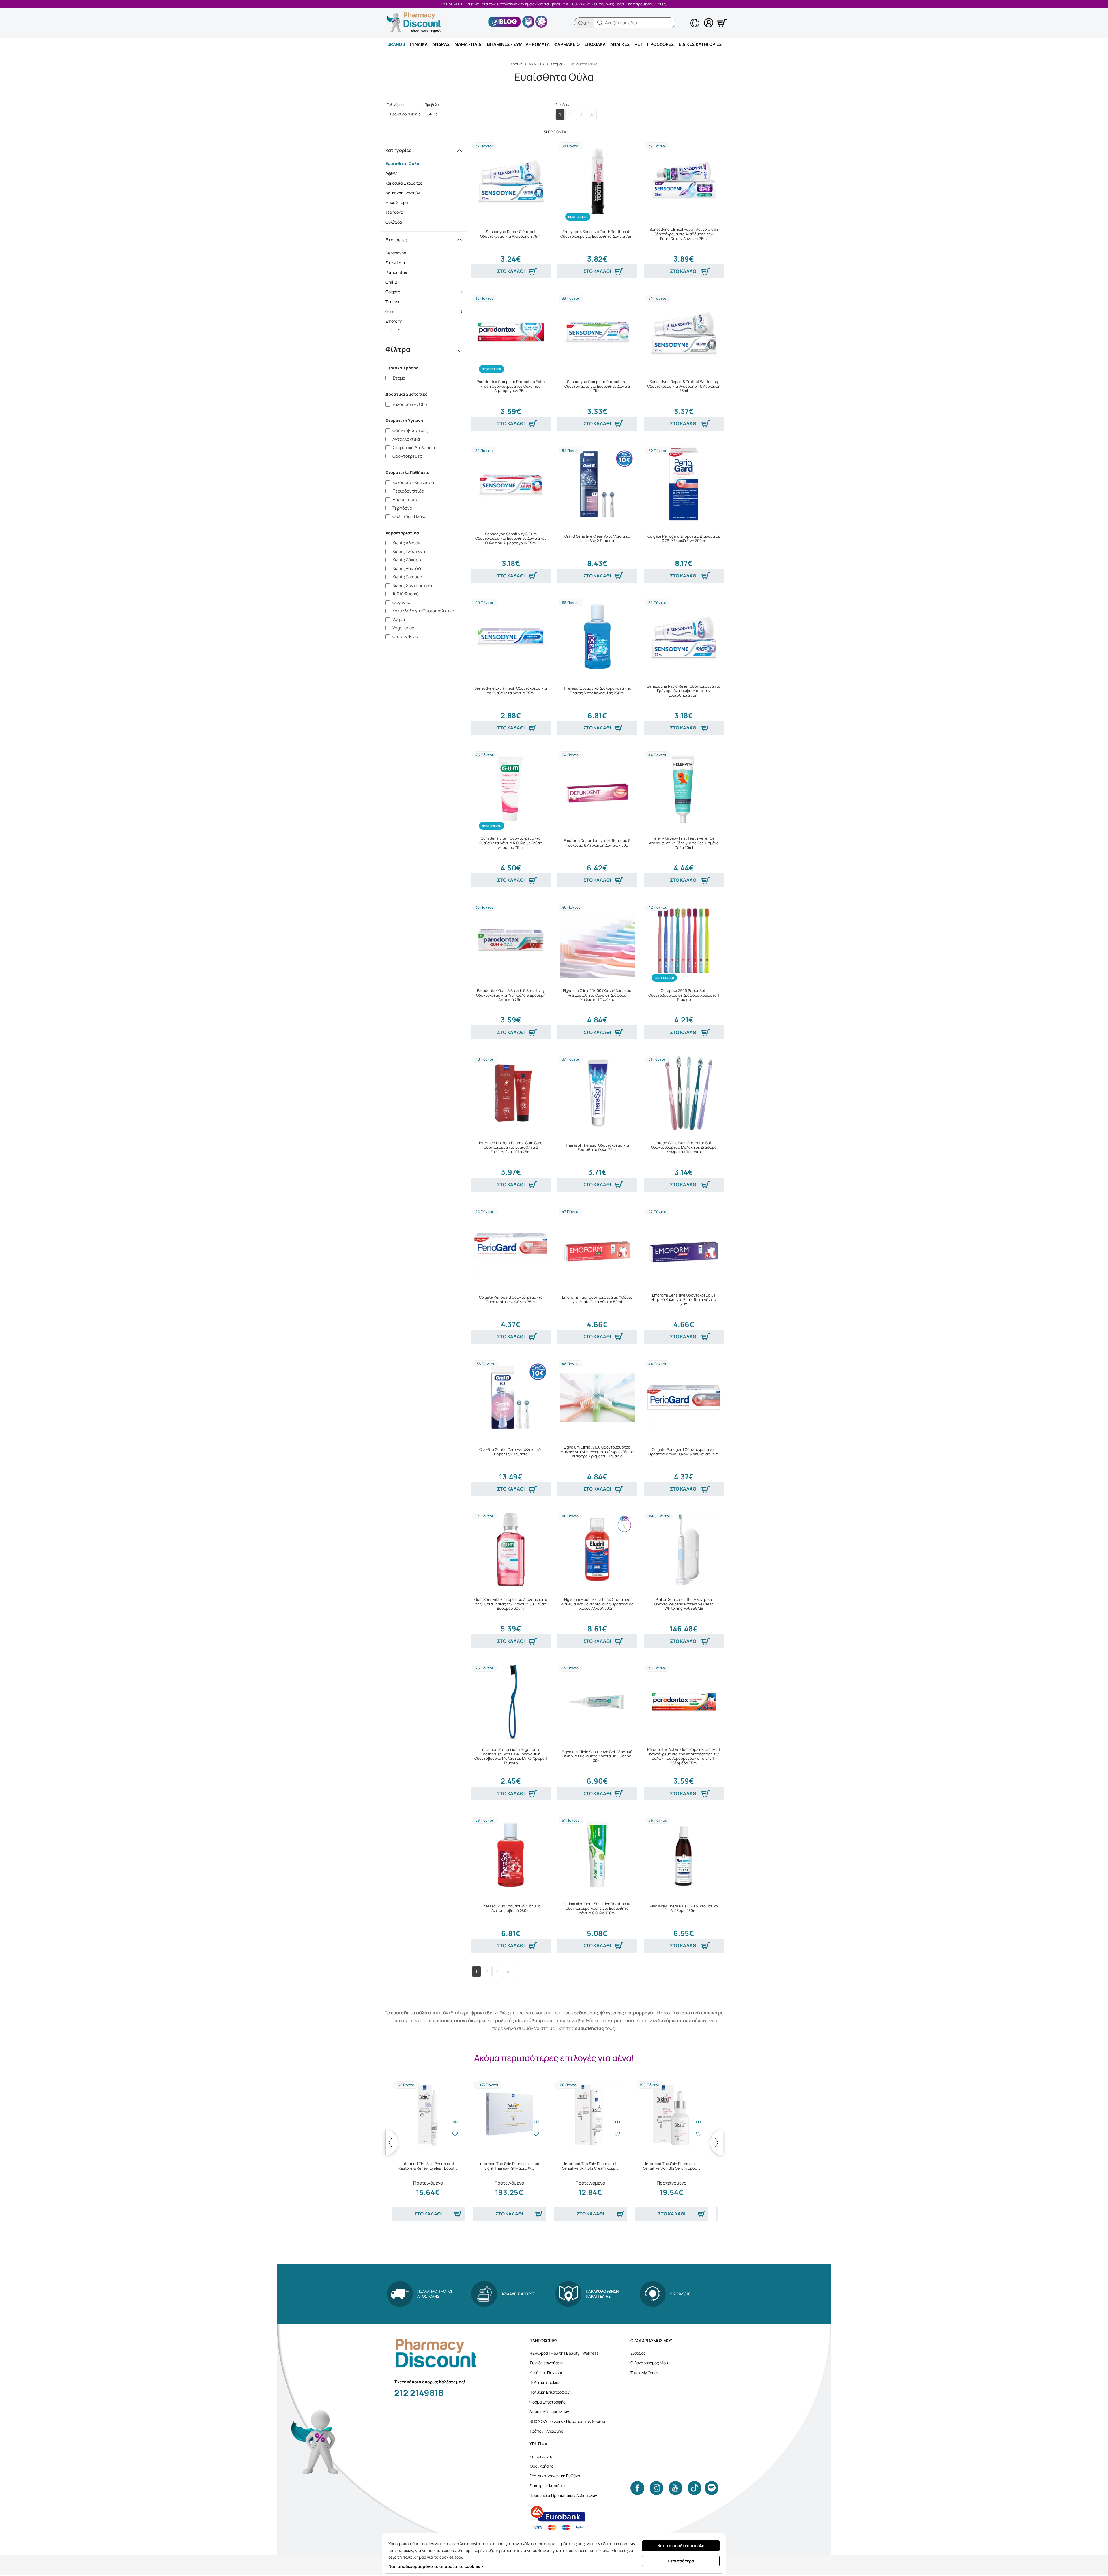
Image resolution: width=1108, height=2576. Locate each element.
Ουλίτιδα (394, 222)
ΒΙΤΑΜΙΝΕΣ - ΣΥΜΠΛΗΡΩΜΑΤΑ (518, 44)
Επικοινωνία (541, 2456)
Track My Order (644, 2373)
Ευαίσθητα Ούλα (402, 163)
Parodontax (426, 272)
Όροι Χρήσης (541, 2466)
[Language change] (685, 18)
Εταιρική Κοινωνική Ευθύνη (555, 2476)
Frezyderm (426, 263)
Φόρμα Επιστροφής (548, 2402)
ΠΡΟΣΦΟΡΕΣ (661, 44)
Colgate (426, 292)
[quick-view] (455, 2122)
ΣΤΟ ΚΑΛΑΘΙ (511, 271)
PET (639, 44)
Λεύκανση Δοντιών (403, 193)
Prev (392, 2142)
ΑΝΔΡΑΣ (441, 44)
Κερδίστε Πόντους (546, 2373)
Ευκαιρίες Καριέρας (548, 2486)
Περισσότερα (681, 2561)
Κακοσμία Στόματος (404, 183)
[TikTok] (695, 2488)
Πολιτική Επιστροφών (550, 2392)
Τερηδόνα (394, 212)
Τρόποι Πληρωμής (546, 2431)
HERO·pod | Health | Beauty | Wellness (564, 2353)
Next (716, 2142)
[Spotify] (712, 2488)
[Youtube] (675, 2488)
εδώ (458, 2557)
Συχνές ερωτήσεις (546, 2363)
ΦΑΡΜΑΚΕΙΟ (567, 44)
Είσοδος (638, 2353)
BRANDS (396, 44)
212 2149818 (419, 2393)
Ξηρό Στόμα (397, 202)
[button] (600, 23)
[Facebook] (637, 2488)
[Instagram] (656, 2488)
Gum (426, 311)
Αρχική (516, 64)
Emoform (426, 321)
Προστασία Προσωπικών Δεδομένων (563, 2495)
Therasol (426, 302)
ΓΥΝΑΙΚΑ (419, 44)
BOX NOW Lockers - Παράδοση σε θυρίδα (567, 2421)
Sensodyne (426, 253)
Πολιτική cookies (545, 2382)
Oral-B (426, 282)
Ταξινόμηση (396, 105)
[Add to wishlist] (455, 2134)
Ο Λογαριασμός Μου (649, 2363)
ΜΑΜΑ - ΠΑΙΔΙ (468, 44)
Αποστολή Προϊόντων (549, 2411)
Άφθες (392, 173)
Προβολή (432, 105)
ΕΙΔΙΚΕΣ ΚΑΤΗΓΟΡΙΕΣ (700, 44)
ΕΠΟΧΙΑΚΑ (595, 44)
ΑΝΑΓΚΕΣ (620, 44)
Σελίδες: (562, 105)
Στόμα (556, 64)
